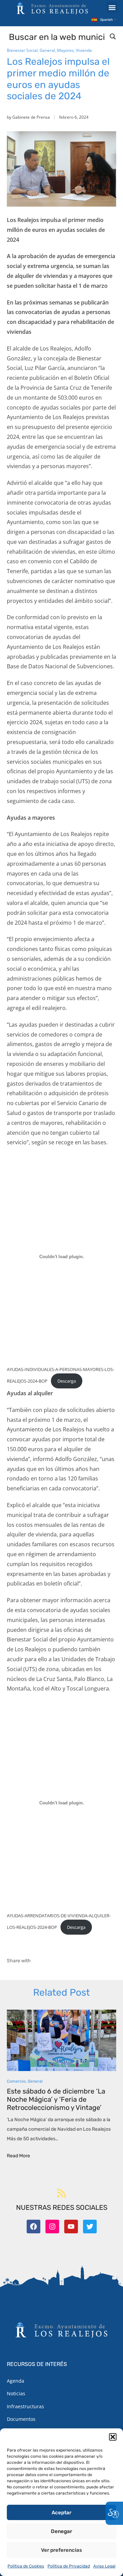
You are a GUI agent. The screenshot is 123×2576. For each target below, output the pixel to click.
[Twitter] (90, 2227)
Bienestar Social (22, 50)
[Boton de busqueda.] (113, 36)
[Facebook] (33, 2227)
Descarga (67, 1381)
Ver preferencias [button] (61, 2550)
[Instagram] (52, 2227)
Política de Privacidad (69, 2566)
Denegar (61, 2531)
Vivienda (84, 50)
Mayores (65, 50)
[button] (113, 2437)
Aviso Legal (104, 2566)
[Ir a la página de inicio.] (52, 8)
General (47, 50)
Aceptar (61, 2513)
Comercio (16, 2081)
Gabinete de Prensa (31, 117)
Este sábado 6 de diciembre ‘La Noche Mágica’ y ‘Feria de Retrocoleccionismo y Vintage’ (56, 2099)
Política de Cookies (26, 2566)
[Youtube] (71, 2227)
